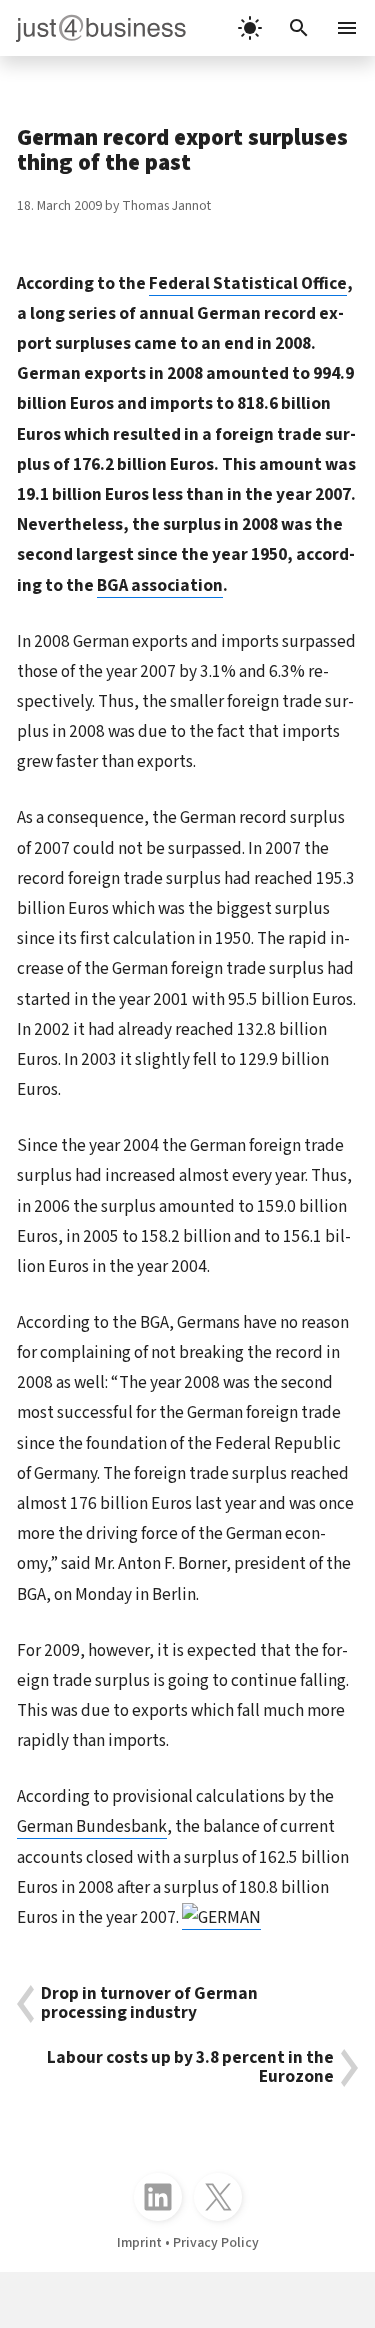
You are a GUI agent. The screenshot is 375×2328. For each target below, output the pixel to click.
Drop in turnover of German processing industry (149, 2004)
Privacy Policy (216, 2243)
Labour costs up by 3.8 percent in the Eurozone (190, 2068)
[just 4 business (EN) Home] (93, 28)
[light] (250, 28)
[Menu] (349, 28)
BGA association (160, 585)
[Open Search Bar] (299, 28)
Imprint (139, 2243)
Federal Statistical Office (248, 283)
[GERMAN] (221, 1917)
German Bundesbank (92, 1826)
